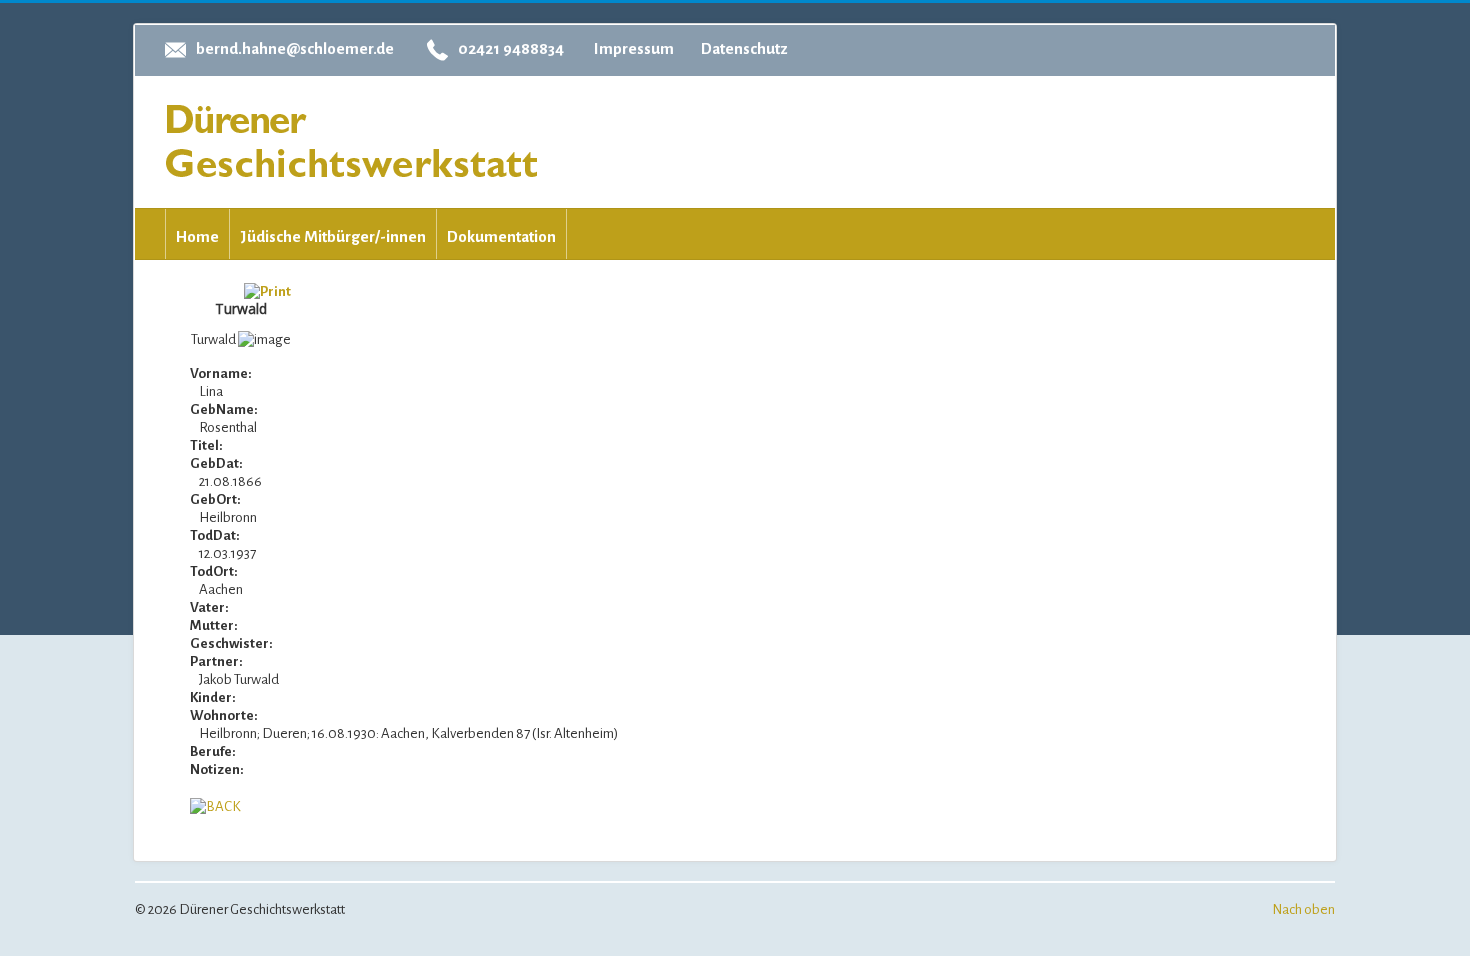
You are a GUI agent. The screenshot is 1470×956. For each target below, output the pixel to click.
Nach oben (1303, 909)
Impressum (634, 48)
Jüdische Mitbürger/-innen (333, 236)
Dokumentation (501, 236)
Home (197, 236)
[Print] (267, 290)
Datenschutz (744, 48)
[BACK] (215, 805)
